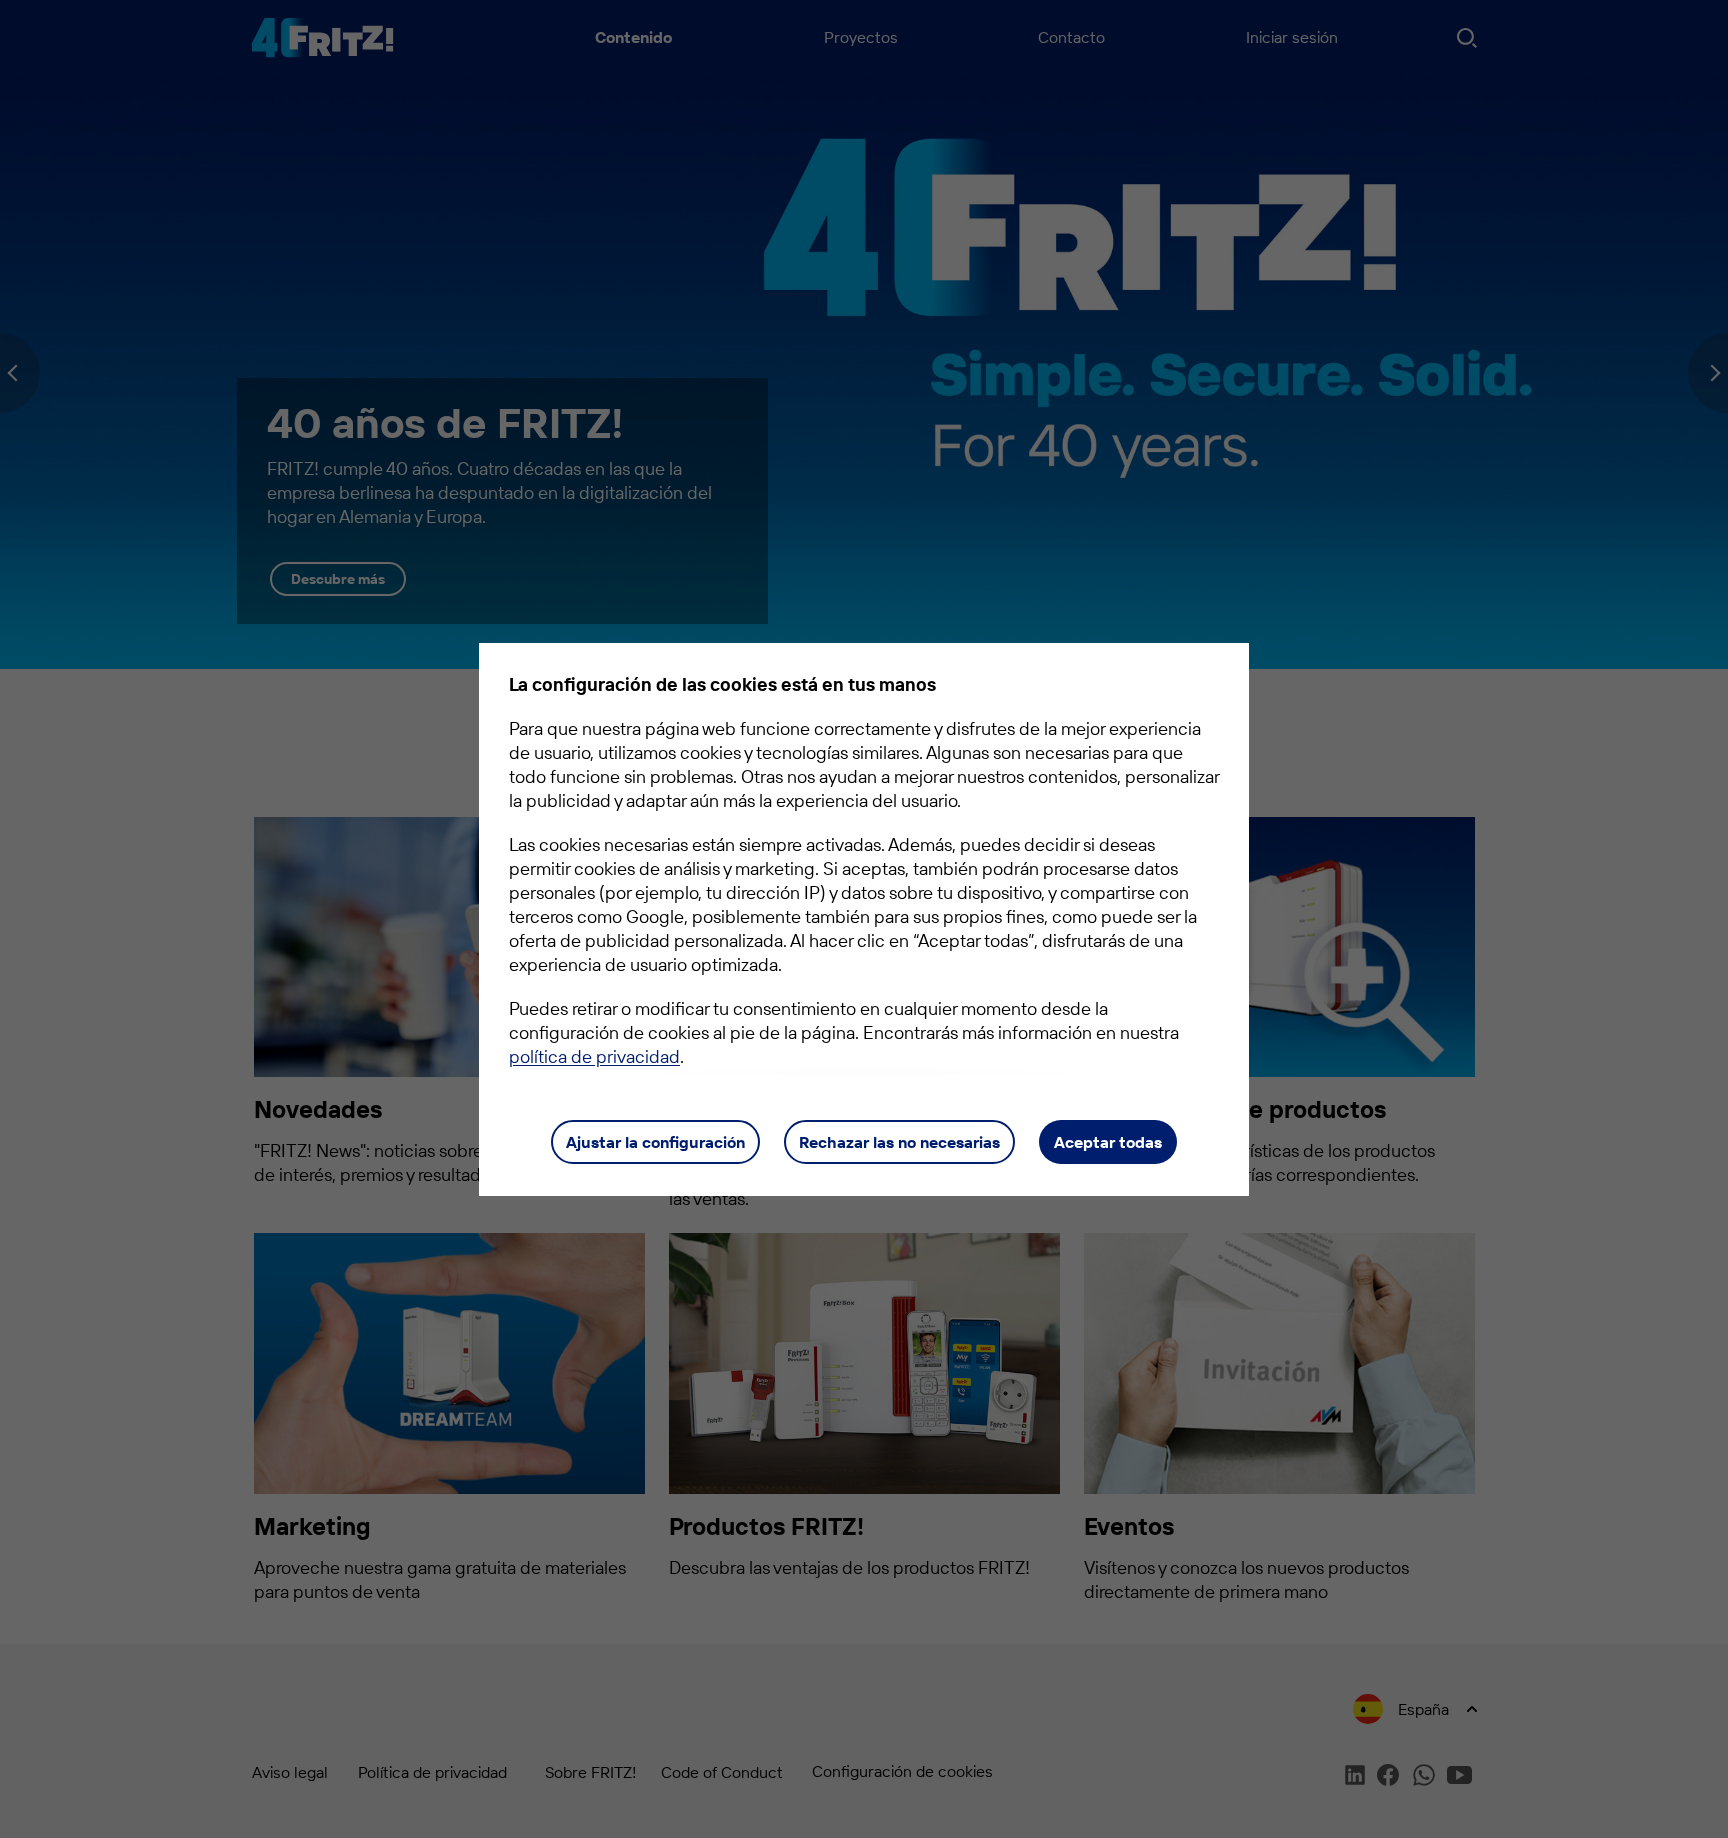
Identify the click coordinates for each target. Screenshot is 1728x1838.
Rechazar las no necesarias (899, 1142)
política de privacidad (594, 1056)
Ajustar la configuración (655, 1142)
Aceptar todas (1108, 1142)
